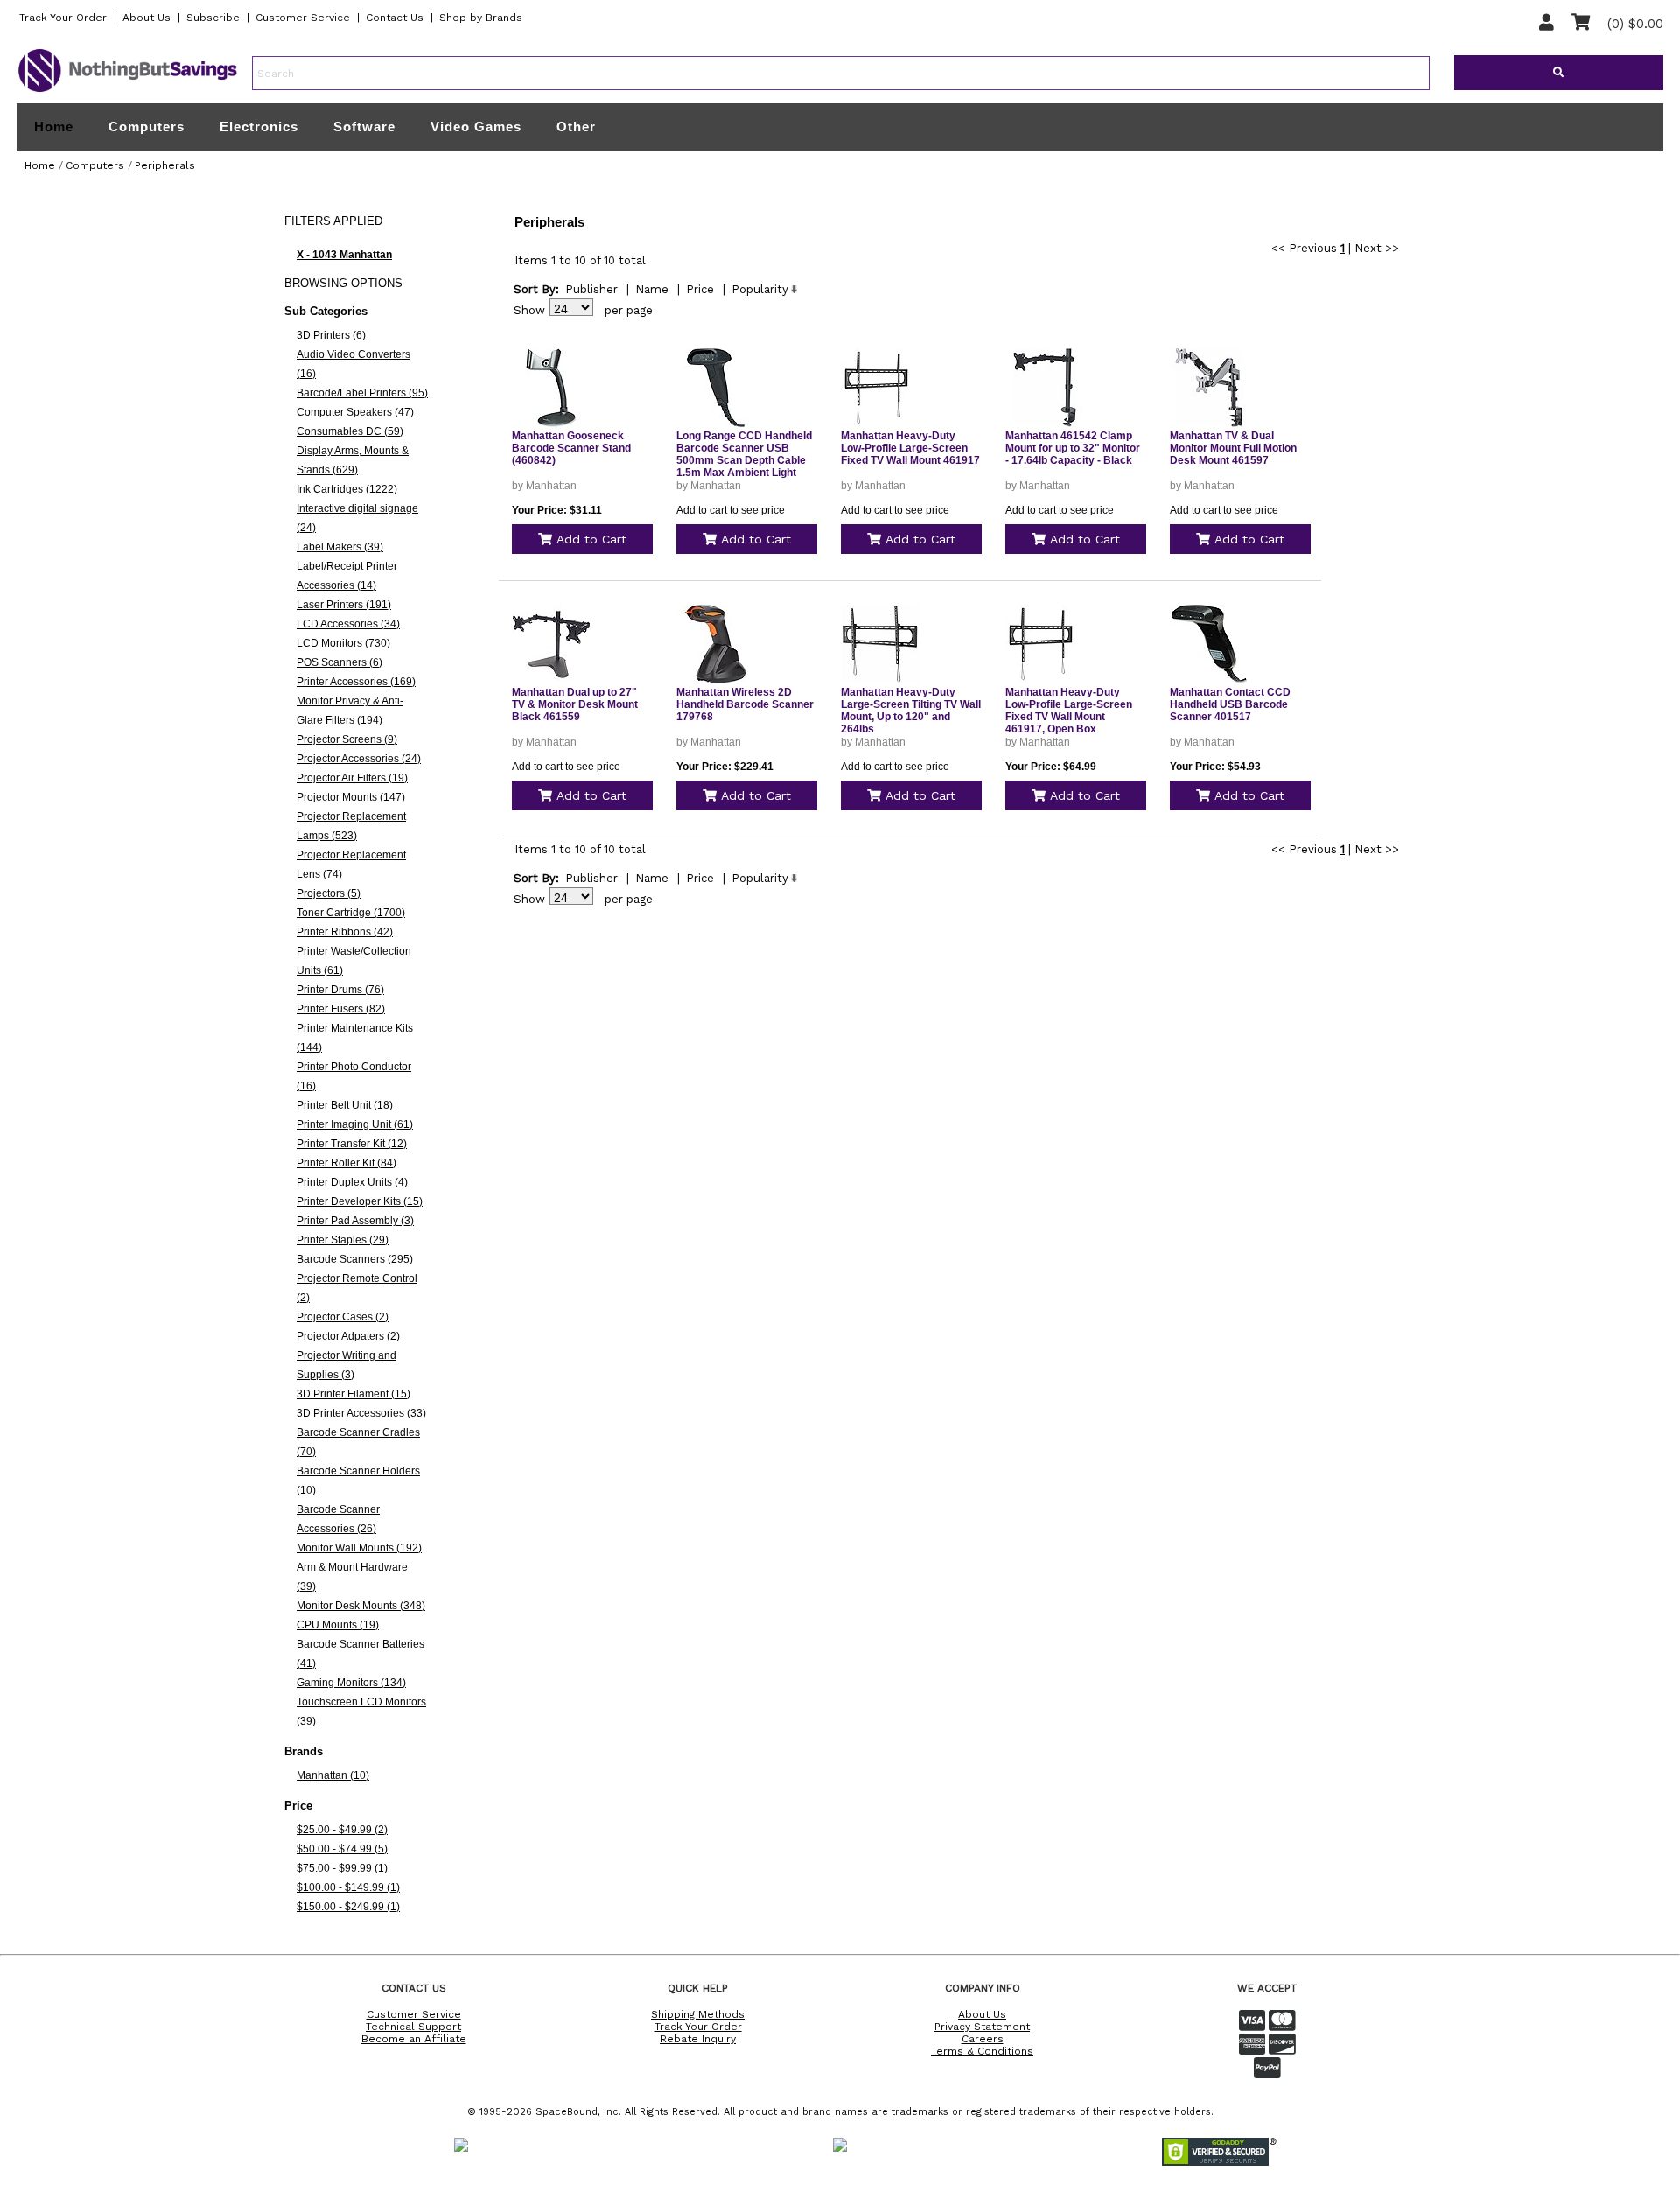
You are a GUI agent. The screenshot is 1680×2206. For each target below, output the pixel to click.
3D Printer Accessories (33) (361, 1413)
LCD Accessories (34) (348, 624)
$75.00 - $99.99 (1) (342, 1868)
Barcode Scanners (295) (355, 1259)
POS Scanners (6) (339, 662)
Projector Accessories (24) (359, 759)
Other (576, 126)
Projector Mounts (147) (351, 797)
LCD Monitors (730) (343, 643)
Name (652, 289)
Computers (147, 126)
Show (529, 310)
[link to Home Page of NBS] (128, 91)
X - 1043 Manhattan (344, 255)
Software (364, 126)
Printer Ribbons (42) (345, 932)
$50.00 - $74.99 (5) (342, 1849)
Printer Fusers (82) (341, 1009)
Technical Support (413, 2027)
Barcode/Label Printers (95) (362, 393)
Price (700, 289)
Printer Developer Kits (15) (360, 1201)
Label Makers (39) (340, 547)
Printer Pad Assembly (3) (355, 1221)
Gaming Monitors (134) (351, 1683)
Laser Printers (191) (344, 605)
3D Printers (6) (331, 335)
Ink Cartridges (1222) (347, 489)
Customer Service (303, 18)
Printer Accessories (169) (356, 682)
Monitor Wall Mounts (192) (359, 1548)
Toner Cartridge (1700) (351, 913)
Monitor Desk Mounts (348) (361, 1606)
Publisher (591, 289)
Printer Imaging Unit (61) (355, 1124)
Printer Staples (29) (343, 1240)
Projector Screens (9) (347, 739)
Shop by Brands (481, 18)
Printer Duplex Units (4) (352, 1182)
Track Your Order (63, 18)
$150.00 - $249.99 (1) (348, 1907)
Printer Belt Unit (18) (345, 1105)
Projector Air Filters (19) (352, 778)
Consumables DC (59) (350, 431)
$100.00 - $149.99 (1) (348, 1887)
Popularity (760, 289)
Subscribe (213, 18)
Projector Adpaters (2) (348, 1336)
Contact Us (395, 18)
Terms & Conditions (982, 2051)
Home (54, 127)
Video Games (476, 126)
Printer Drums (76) (340, 990)
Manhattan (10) (333, 1775)
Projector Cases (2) (343, 1317)
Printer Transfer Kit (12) (352, 1144)
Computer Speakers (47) (355, 412)
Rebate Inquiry (698, 2039)
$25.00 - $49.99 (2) (342, 1830)
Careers (983, 2039)
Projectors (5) (329, 893)
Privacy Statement (982, 2027)
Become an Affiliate (414, 2039)
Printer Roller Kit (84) (346, 1163)
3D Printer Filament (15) (353, 1394)
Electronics (259, 126)
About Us (147, 18)
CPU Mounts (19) (338, 1625)
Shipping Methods (698, 2014)
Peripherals (165, 165)
